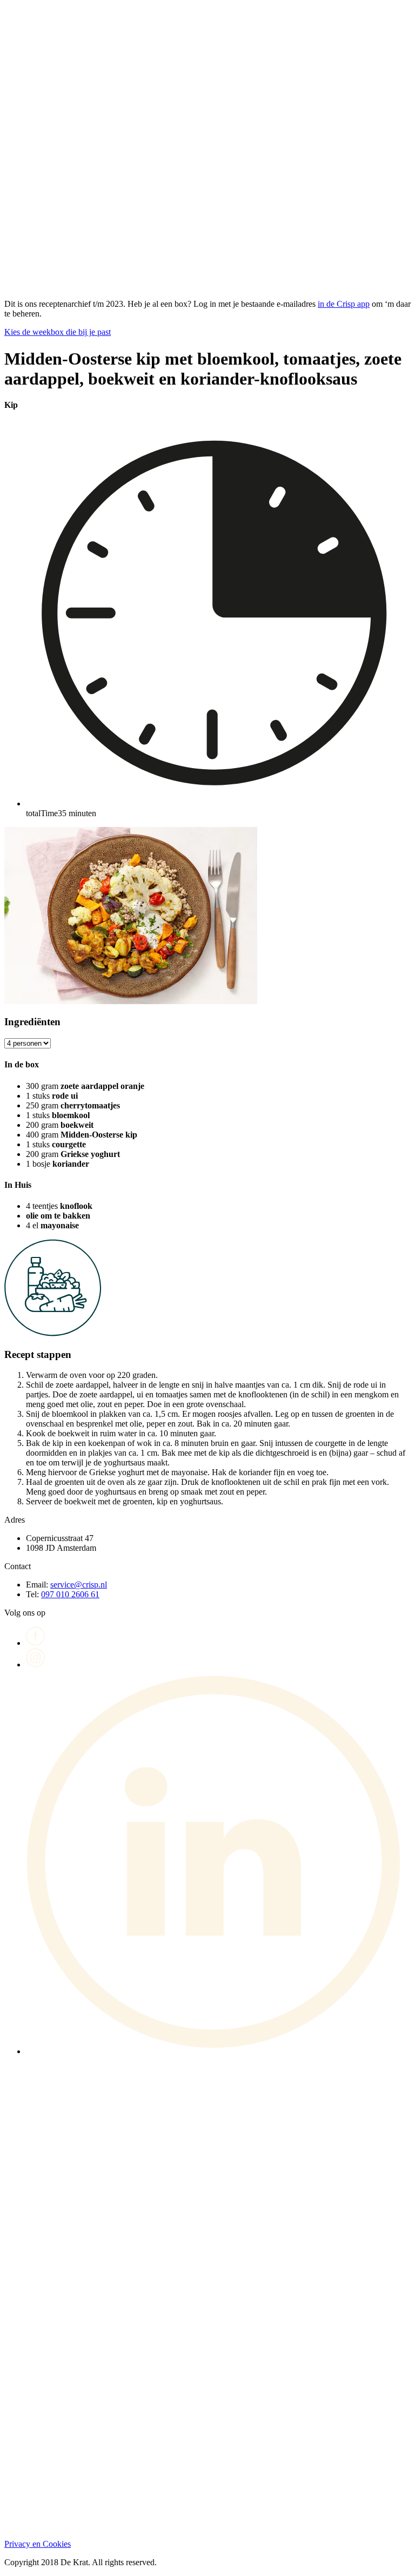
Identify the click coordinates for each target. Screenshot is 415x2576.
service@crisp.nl (79, 1585)
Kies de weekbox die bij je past (58, 332)
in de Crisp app (344, 304)
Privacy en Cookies (38, 2544)
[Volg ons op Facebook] (36, 1643)
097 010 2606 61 (70, 1594)
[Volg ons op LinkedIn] (218, 2051)
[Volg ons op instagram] (36, 1664)
